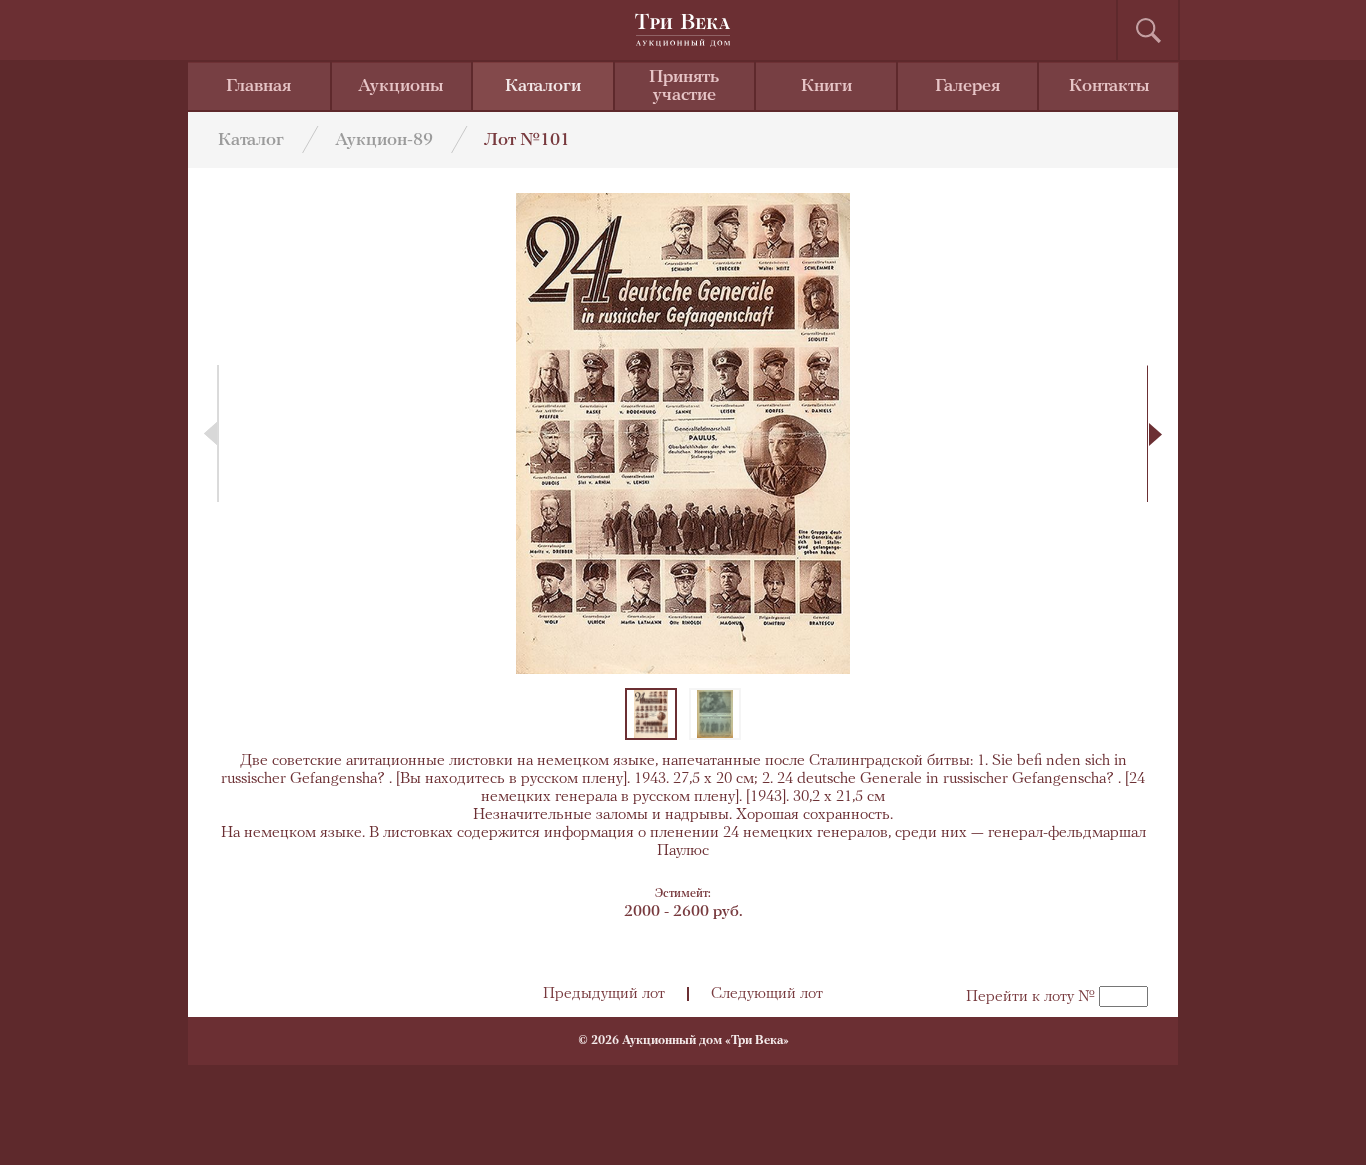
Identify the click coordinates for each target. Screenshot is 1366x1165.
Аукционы (401, 87)
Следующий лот (767, 994)
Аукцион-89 (384, 141)
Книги (826, 87)
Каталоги (543, 87)
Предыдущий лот (604, 994)
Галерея (967, 87)
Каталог (251, 141)
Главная (258, 87)
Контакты (1109, 87)
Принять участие (684, 87)
